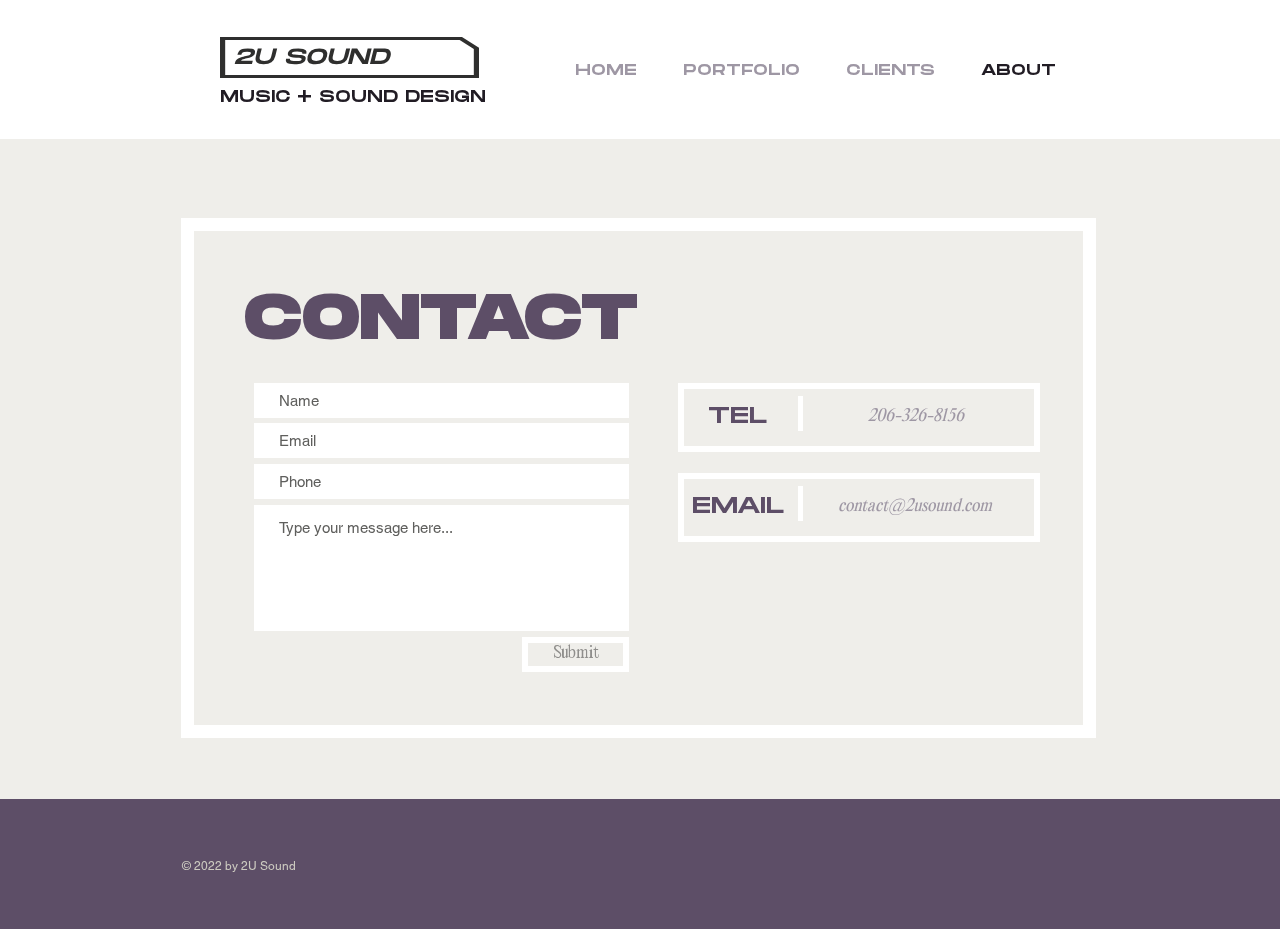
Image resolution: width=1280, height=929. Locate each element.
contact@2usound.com (915, 506)
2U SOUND (311, 57)
